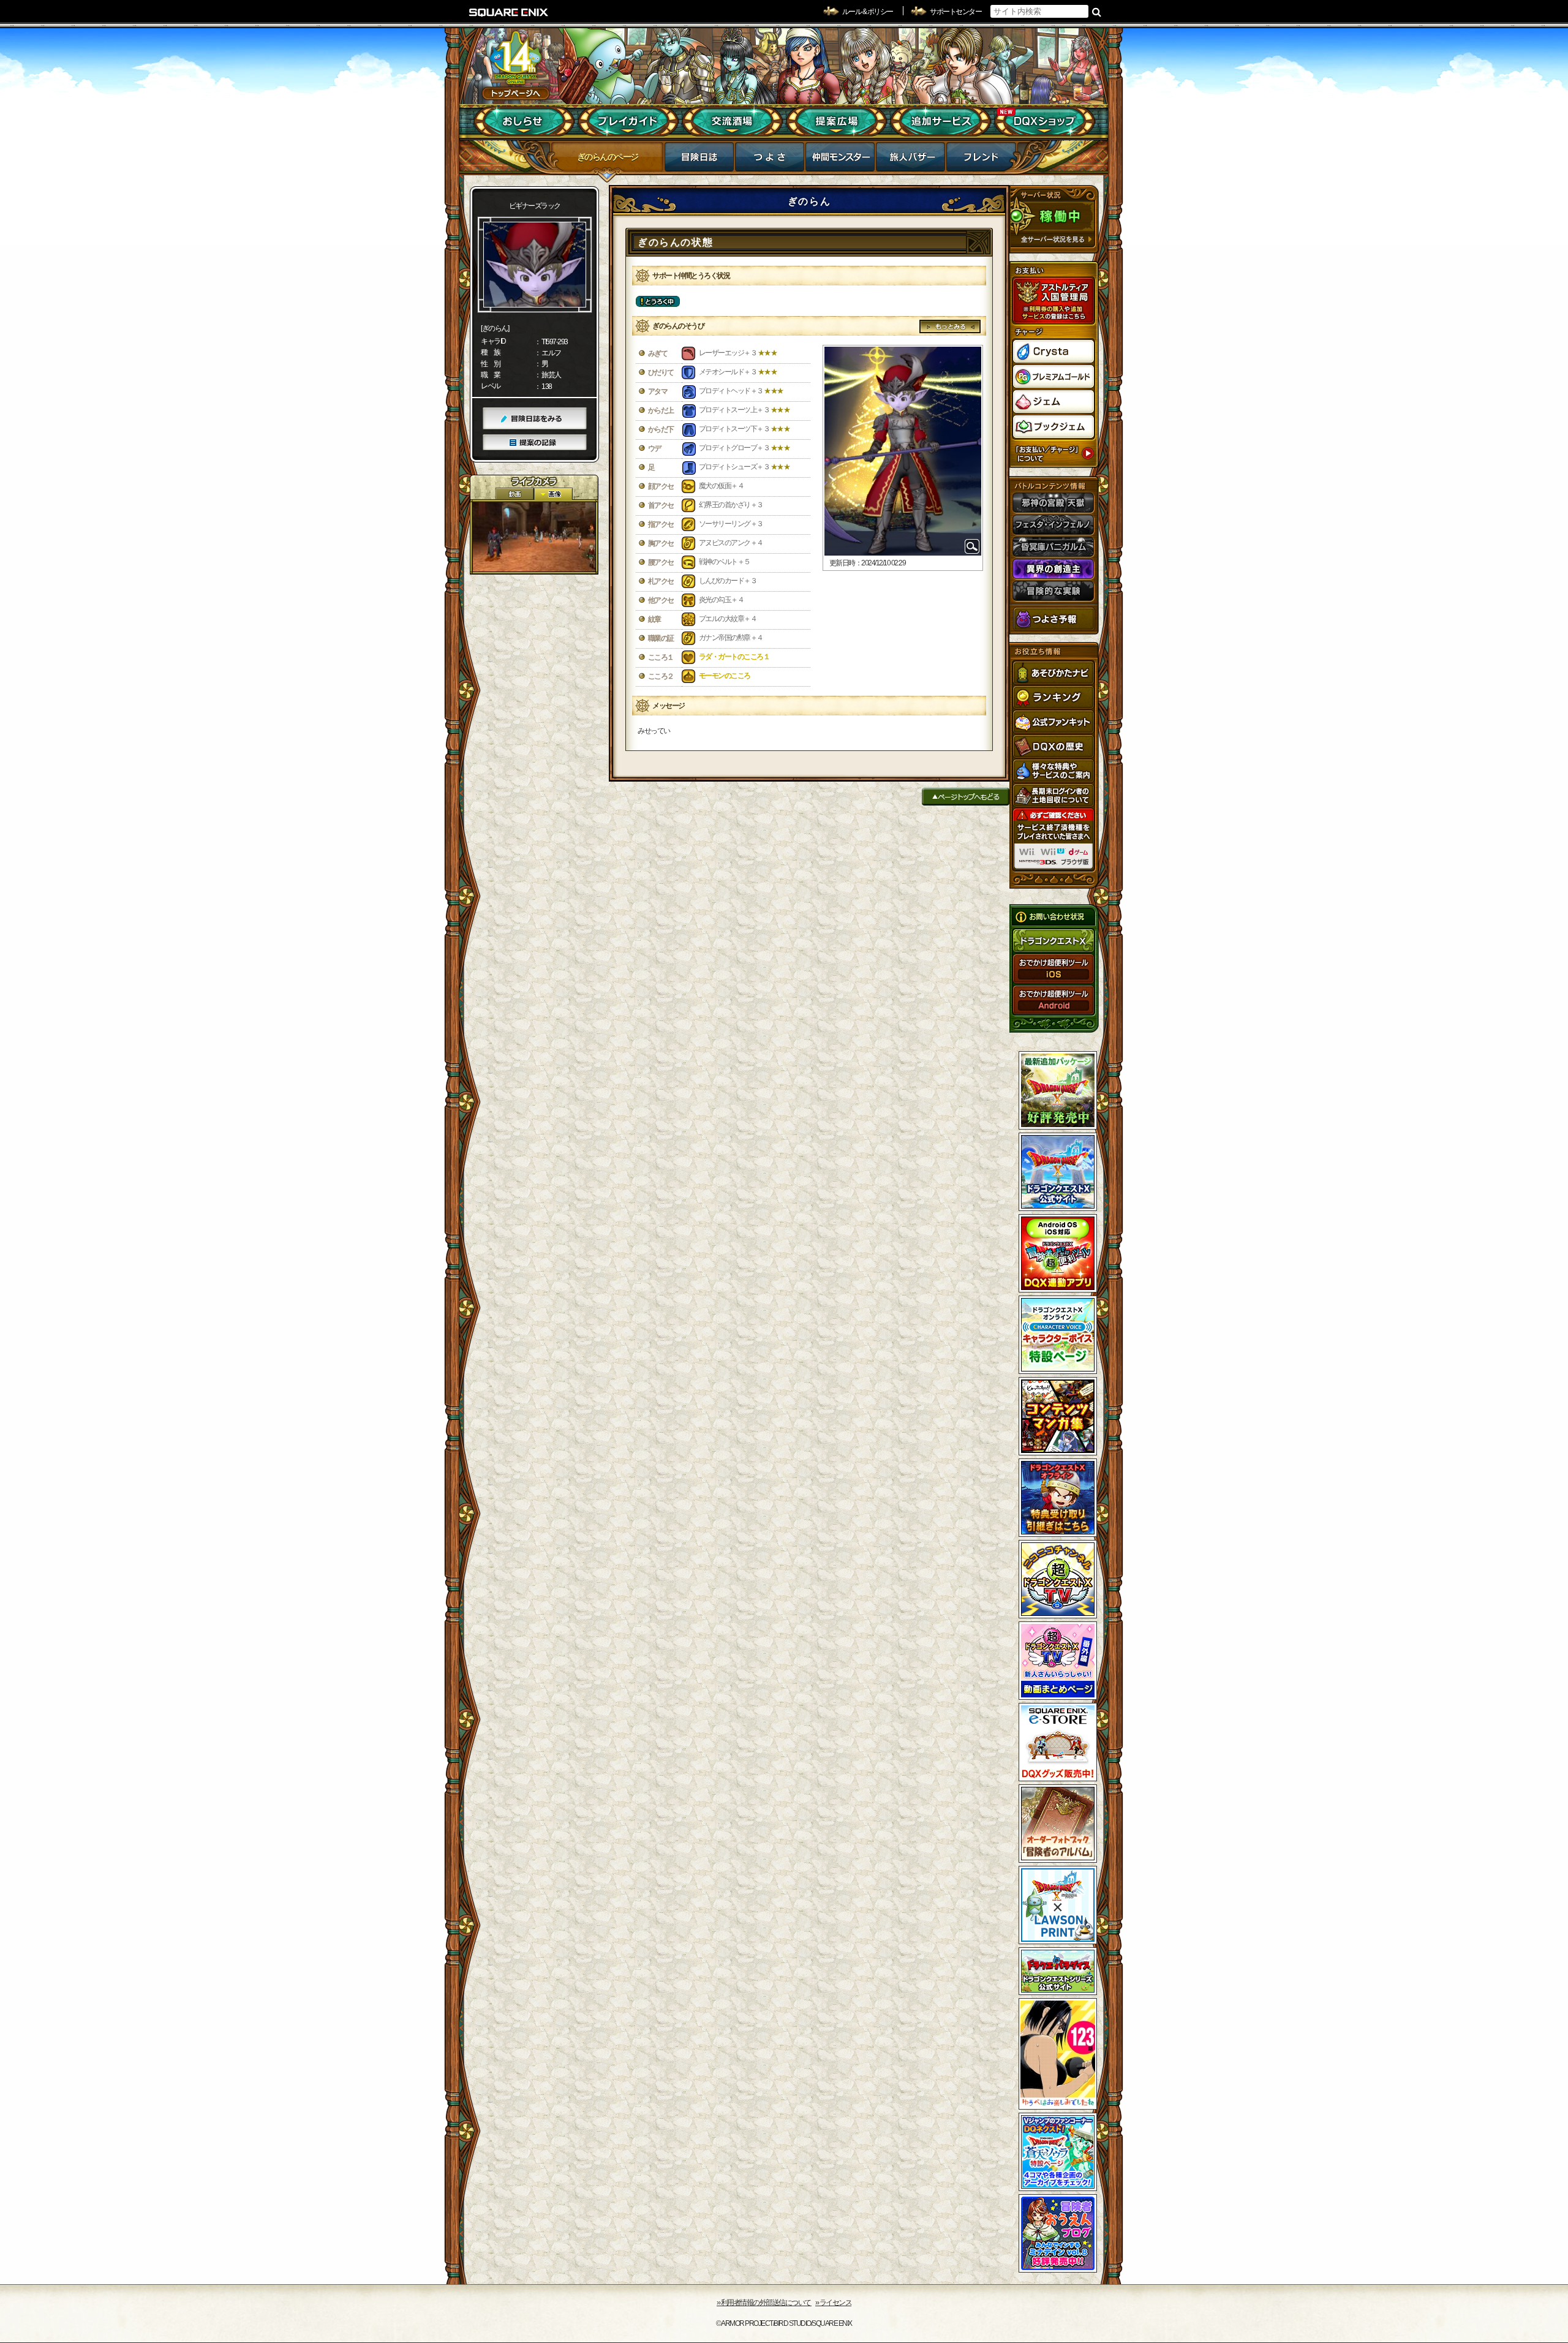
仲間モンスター (840, 160)
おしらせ (524, 121)
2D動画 (514, 494)
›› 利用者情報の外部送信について (764, 2303)
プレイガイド (628, 121)
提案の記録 (535, 443)
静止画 (553, 494)
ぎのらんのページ (608, 157)
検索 (1097, 12)
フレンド (981, 160)
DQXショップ (1045, 121)
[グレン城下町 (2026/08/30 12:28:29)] (534, 537)
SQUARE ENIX (509, 12)
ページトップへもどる (966, 797)
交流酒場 (732, 121)
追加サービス (940, 121)
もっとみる (950, 326)
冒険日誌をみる (535, 419)
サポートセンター (956, 12)
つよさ (770, 160)
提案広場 (836, 121)
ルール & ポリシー (868, 12)
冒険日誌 (699, 160)
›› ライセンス (833, 2303)
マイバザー (910, 160)
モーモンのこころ (725, 676)
